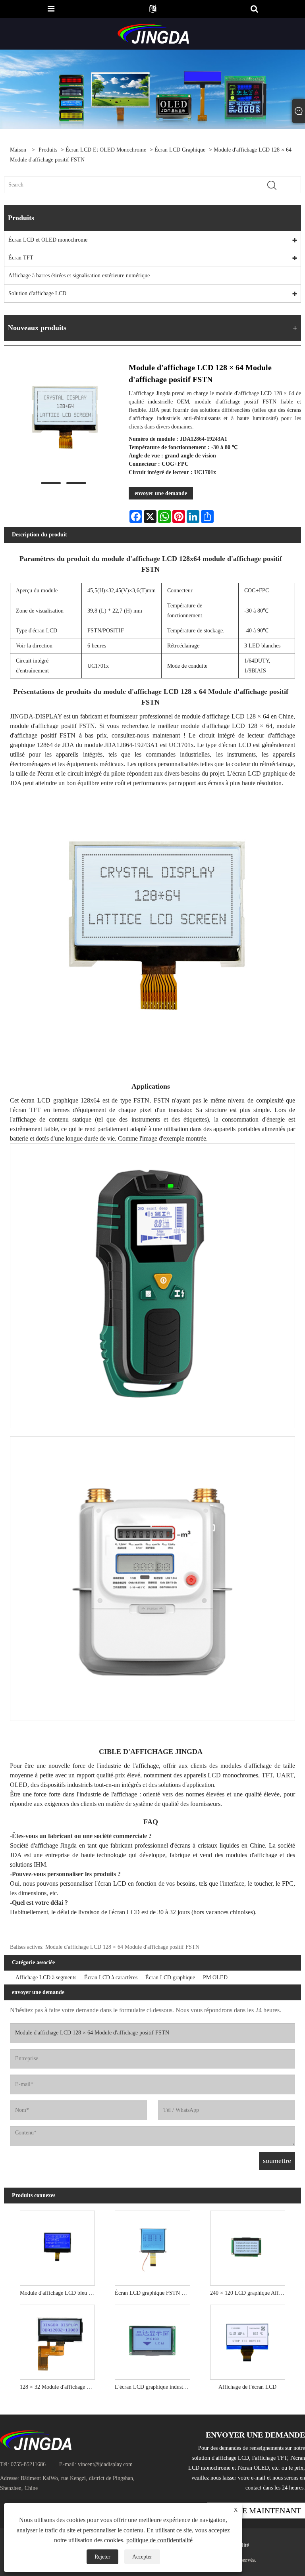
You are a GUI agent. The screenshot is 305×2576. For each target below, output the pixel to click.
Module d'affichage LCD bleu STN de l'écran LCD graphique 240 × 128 (60, 2293)
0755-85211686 (28, 2464)
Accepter (142, 2557)
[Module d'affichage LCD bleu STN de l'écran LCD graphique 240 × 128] (57, 2246)
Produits (48, 150)
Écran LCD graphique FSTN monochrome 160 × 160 (154, 2293)
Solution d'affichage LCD (37, 293)
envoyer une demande (161, 493)
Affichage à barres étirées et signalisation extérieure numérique (79, 276)
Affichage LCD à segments (46, 1978)
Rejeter (102, 2557)
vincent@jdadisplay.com (105, 2464)
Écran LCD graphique (180, 150)
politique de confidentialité (159, 2540)
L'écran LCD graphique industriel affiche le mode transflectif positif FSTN (154, 2387)
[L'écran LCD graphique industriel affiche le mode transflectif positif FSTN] (153, 2340)
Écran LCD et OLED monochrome (106, 150)
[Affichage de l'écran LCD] (248, 2340)
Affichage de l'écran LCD (247, 2387)
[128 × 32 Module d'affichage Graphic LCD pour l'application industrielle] (57, 2340)
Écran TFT (21, 258)
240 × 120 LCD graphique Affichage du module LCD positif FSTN (250, 2293)
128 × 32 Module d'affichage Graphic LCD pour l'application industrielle (60, 2387)
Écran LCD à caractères (111, 1978)
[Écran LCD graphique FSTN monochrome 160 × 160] (153, 2246)
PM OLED (215, 1978)
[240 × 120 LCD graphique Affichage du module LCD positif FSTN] (248, 2246)
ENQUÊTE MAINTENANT (256, 2511)
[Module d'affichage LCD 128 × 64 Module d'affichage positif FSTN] (63, 419)
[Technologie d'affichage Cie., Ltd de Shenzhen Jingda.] (153, 33)
